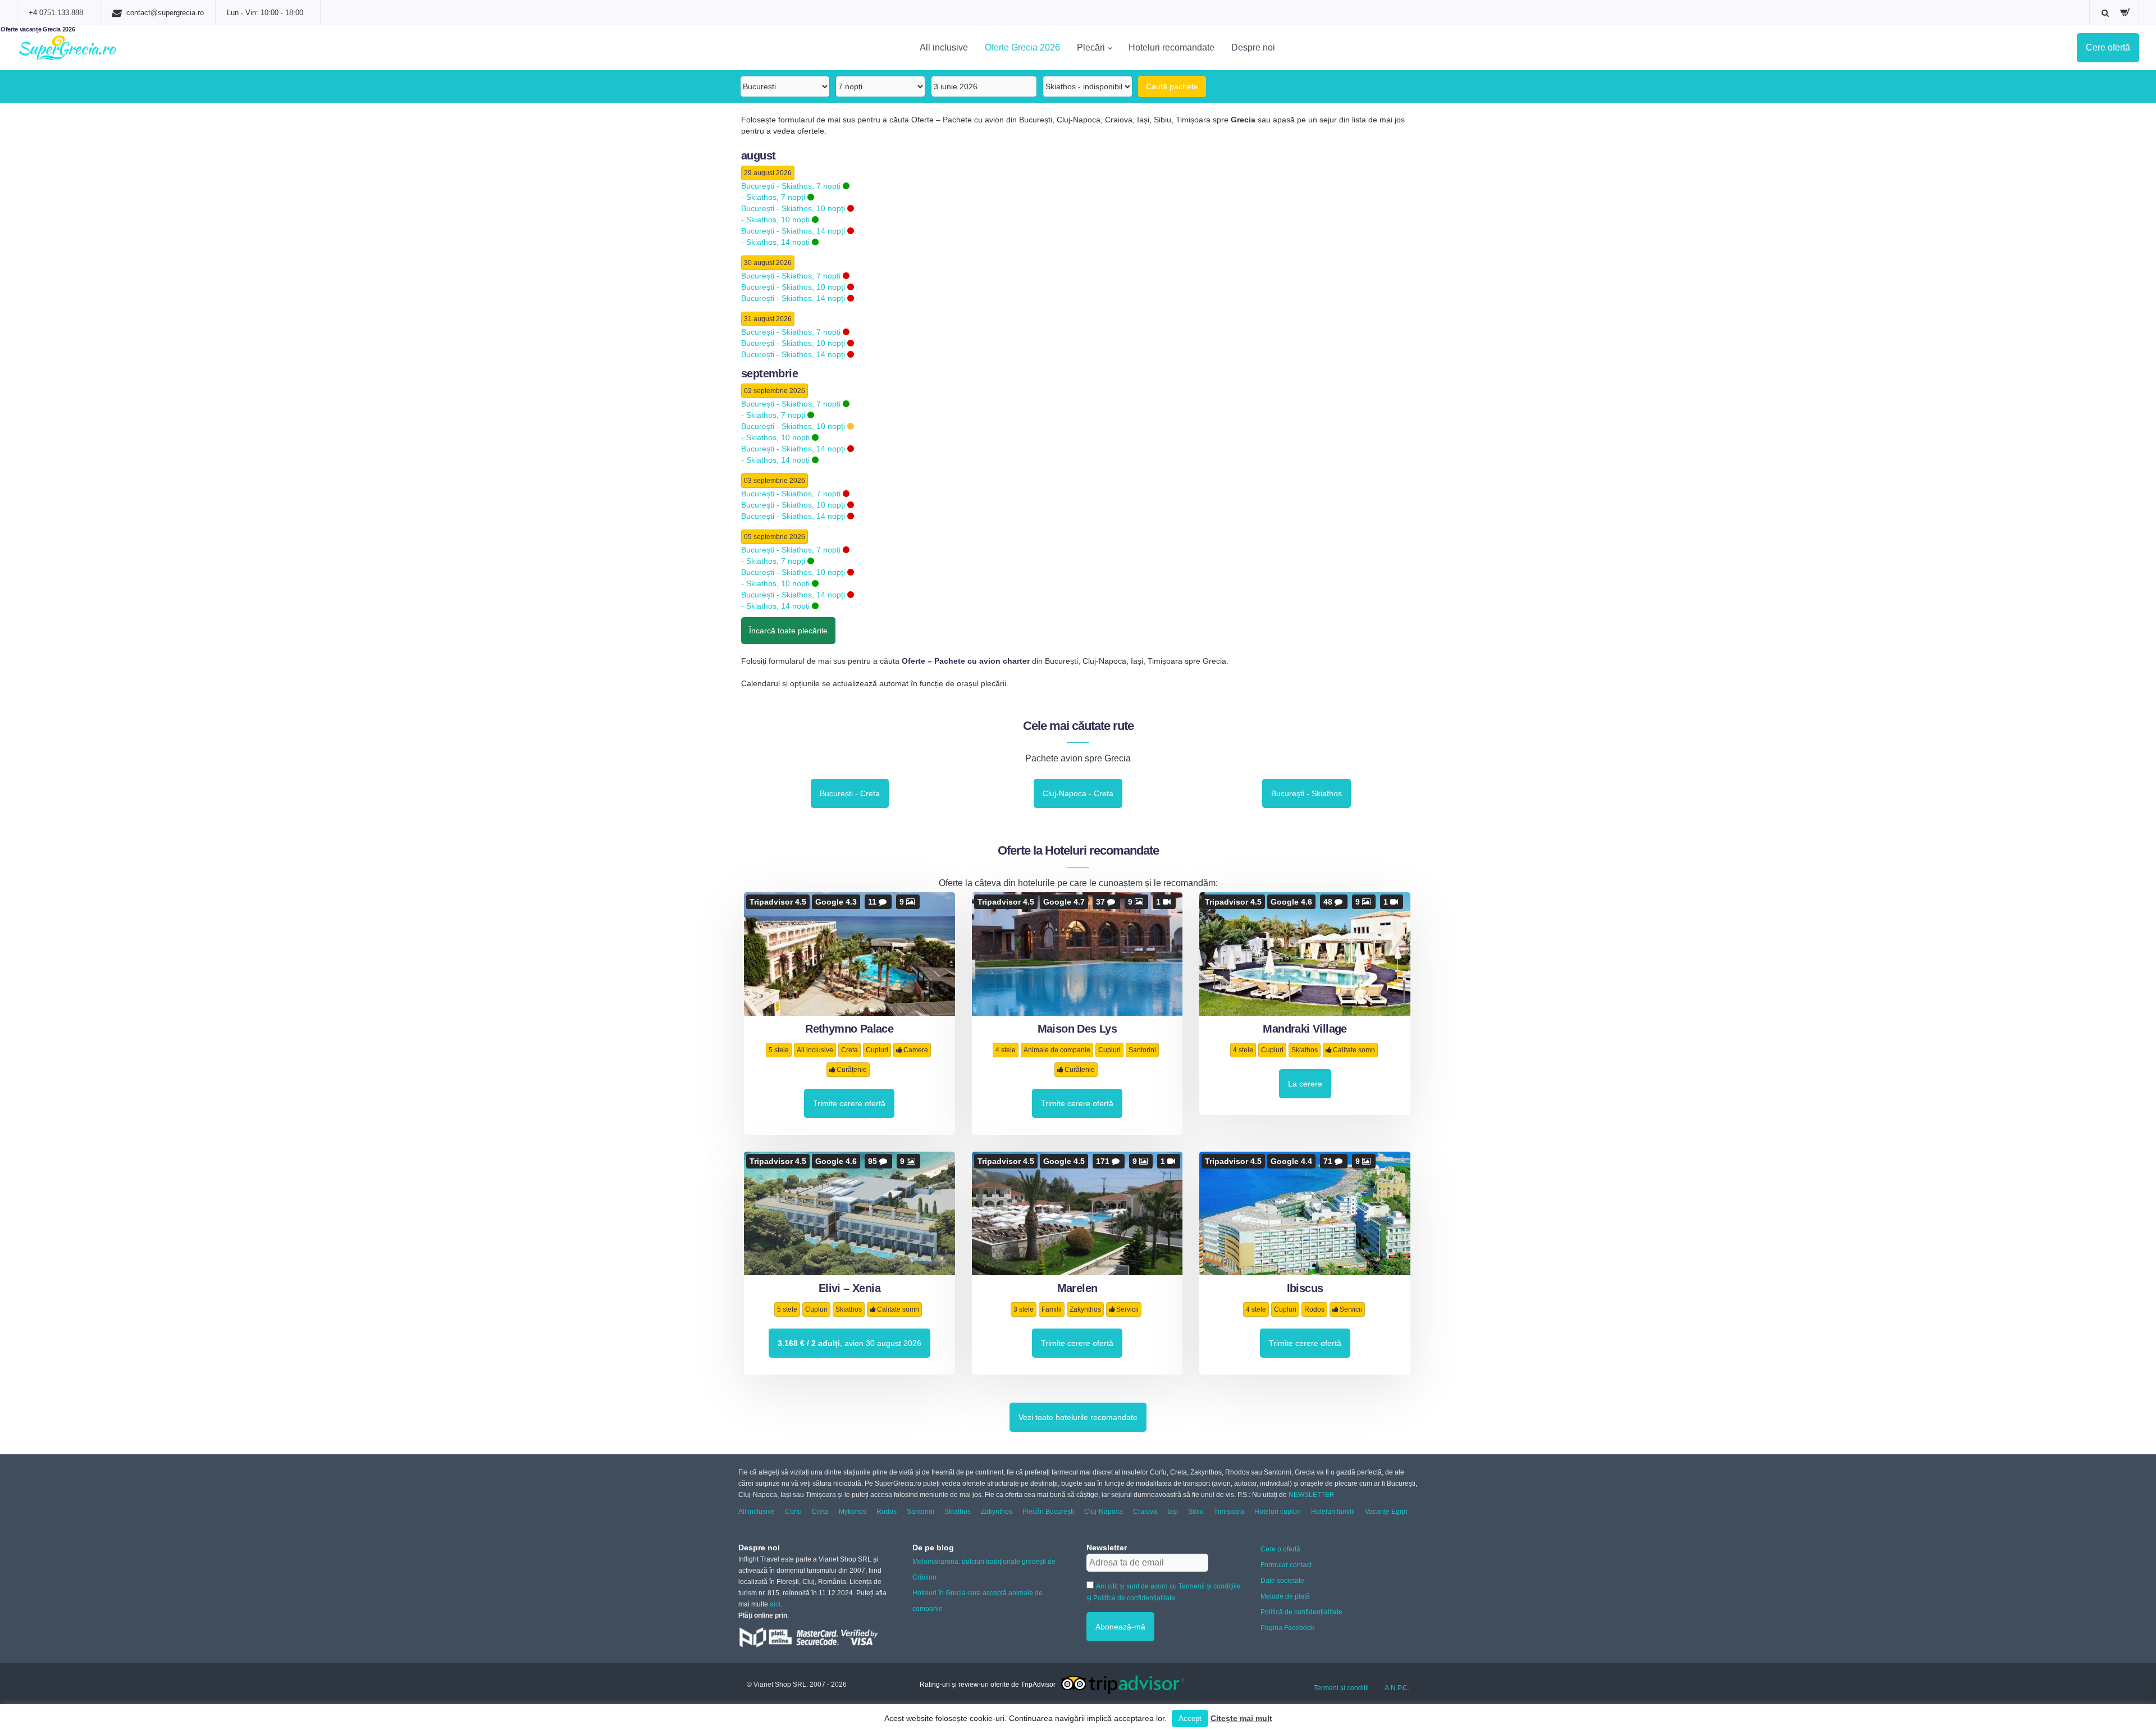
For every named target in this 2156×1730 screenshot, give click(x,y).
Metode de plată (1285, 1596)
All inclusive (944, 47)
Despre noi (1253, 47)
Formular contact (1286, 1565)
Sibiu (1196, 1512)
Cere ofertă (2108, 47)
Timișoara (1229, 1512)
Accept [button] (1190, 1718)
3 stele (1024, 1309)
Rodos (1314, 1309)
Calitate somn (1354, 1050)
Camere (916, 1050)
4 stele (1006, 1050)
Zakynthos (1085, 1309)
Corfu (793, 1512)
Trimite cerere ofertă (849, 1103)
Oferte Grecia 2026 (1022, 47)
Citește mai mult (1241, 1718)
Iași (1173, 1512)
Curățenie (852, 1070)
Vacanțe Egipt (1386, 1512)
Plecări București (1048, 1512)
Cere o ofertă (1280, 1549)
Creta (849, 1050)
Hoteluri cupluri (1278, 1512)
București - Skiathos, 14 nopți (794, 231)
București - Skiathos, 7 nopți (792, 186)
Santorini (1142, 1050)
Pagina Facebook (1287, 1628)
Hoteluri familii (1333, 1512)
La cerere (1305, 1084)
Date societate (1282, 1581)
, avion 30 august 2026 (849, 1343)
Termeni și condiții (1341, 1688)
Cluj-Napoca (1104, 1512)
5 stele (779, 1050)
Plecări (1091, 47)
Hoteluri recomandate (1171, 47)
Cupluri (877, 1050)
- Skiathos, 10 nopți (776, 220)
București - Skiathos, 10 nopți (794, 208)
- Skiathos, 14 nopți (776, 242)
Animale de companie (1057, 1050)
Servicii (1127, 1309)
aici (775, 1604)
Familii (1052, 1309)
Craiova (1145, 1512)
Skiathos (1305, 1050)
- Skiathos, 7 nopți (774, 197)
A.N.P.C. (1397, 1688)
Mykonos (853, 1512)
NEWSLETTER (1312, 1495)
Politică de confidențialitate (1301, 1612)
